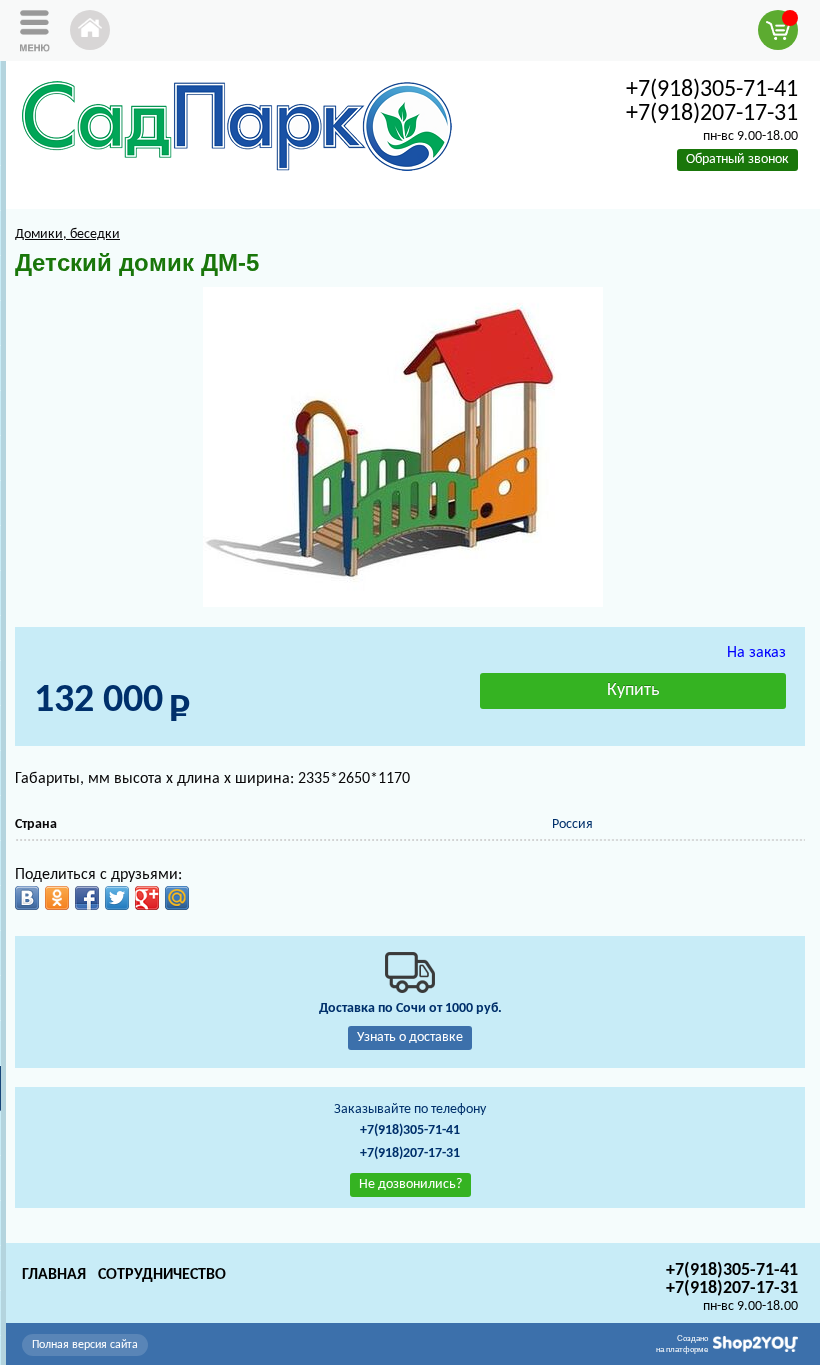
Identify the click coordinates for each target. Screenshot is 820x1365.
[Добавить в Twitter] (117, 898)
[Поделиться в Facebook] (87, 898)
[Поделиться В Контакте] (27, 898)
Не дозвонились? (410, 1184)
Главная (54, 1275)
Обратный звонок (737, 159)
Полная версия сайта (85, 1345)
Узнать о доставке (410, 1037)
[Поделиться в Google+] (147, 898)
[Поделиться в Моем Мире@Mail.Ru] (177, 898)
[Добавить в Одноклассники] (57, 898)
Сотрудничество (162, 1275)
